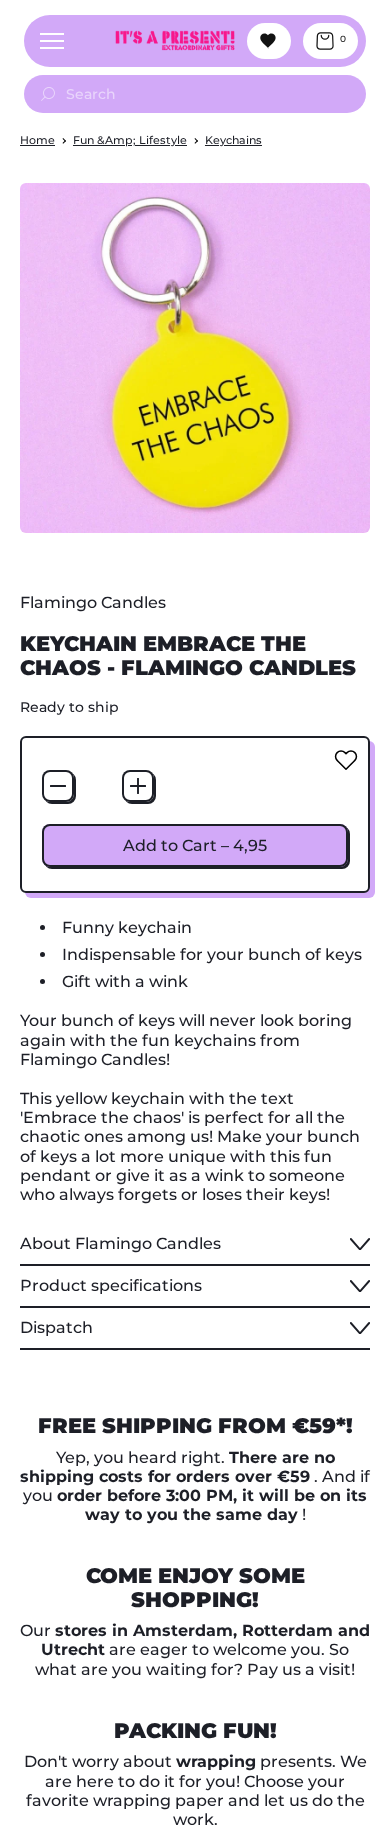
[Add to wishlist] (346, 760)
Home (37, 140)
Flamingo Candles (93, 602)
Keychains (233, 140)
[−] (58, 786)
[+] (138, 786)
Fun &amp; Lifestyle (130, 140)
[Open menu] (52, 41)
